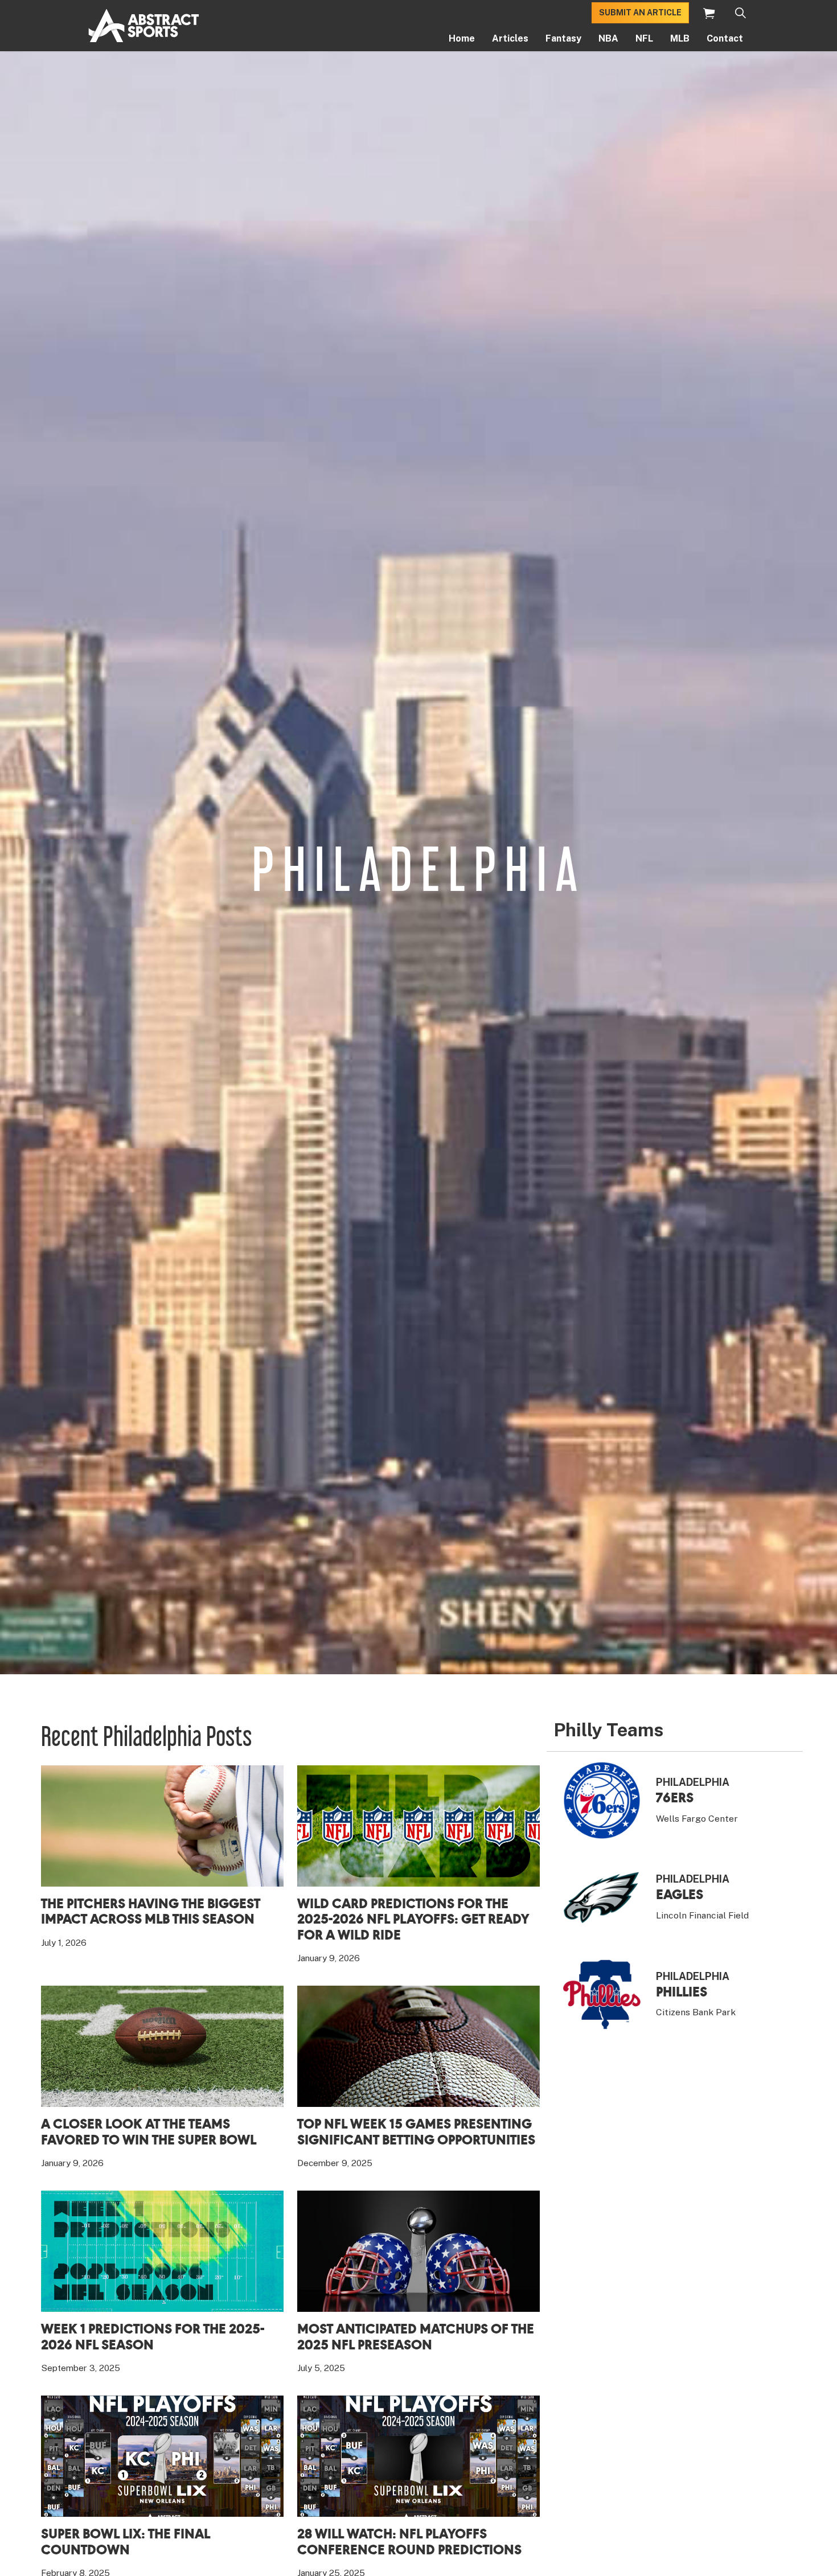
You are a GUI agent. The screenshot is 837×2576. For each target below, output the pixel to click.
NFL (644, 38)
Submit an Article (640, 13)
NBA (608, 38)
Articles (510, 38)
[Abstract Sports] (144, 26)
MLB (680, 38)
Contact (725, 38)
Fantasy (563, 38)
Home (462, 38)
